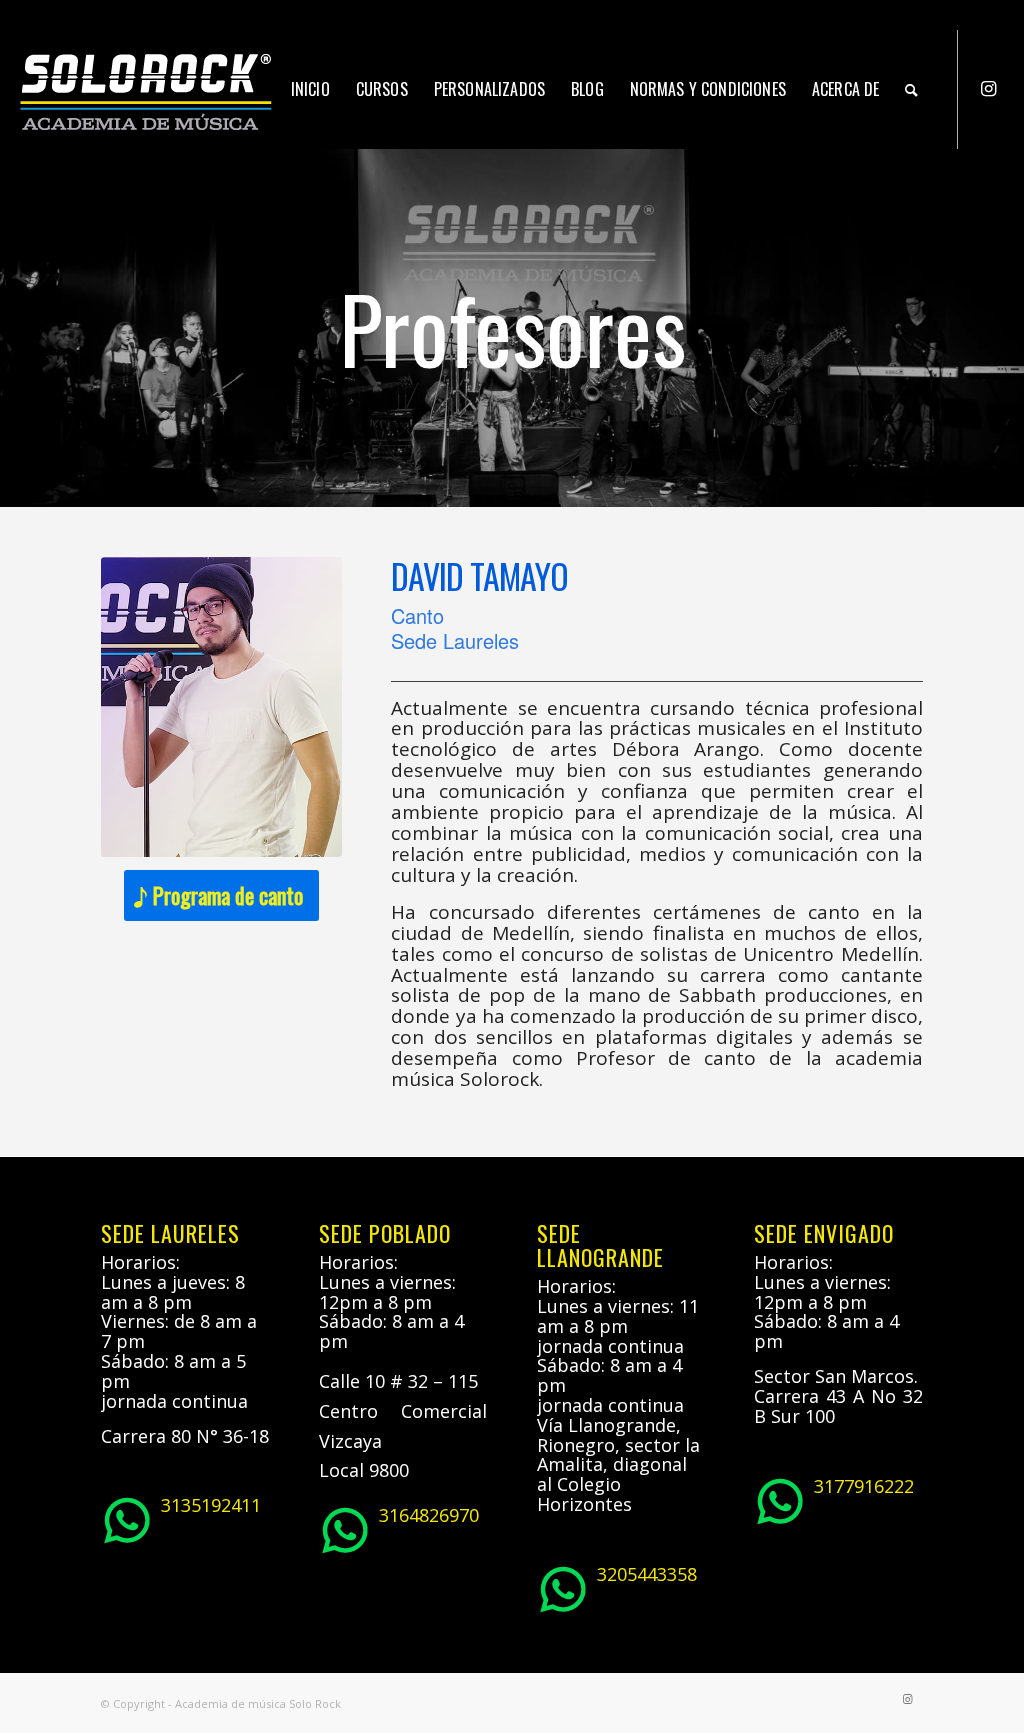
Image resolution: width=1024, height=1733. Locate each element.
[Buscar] (911, 89)
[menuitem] (310, 89)
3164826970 (429, 1515)
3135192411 (211, 1505)
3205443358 (647, 1574)
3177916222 (864, 1486)
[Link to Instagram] (989, 88)
